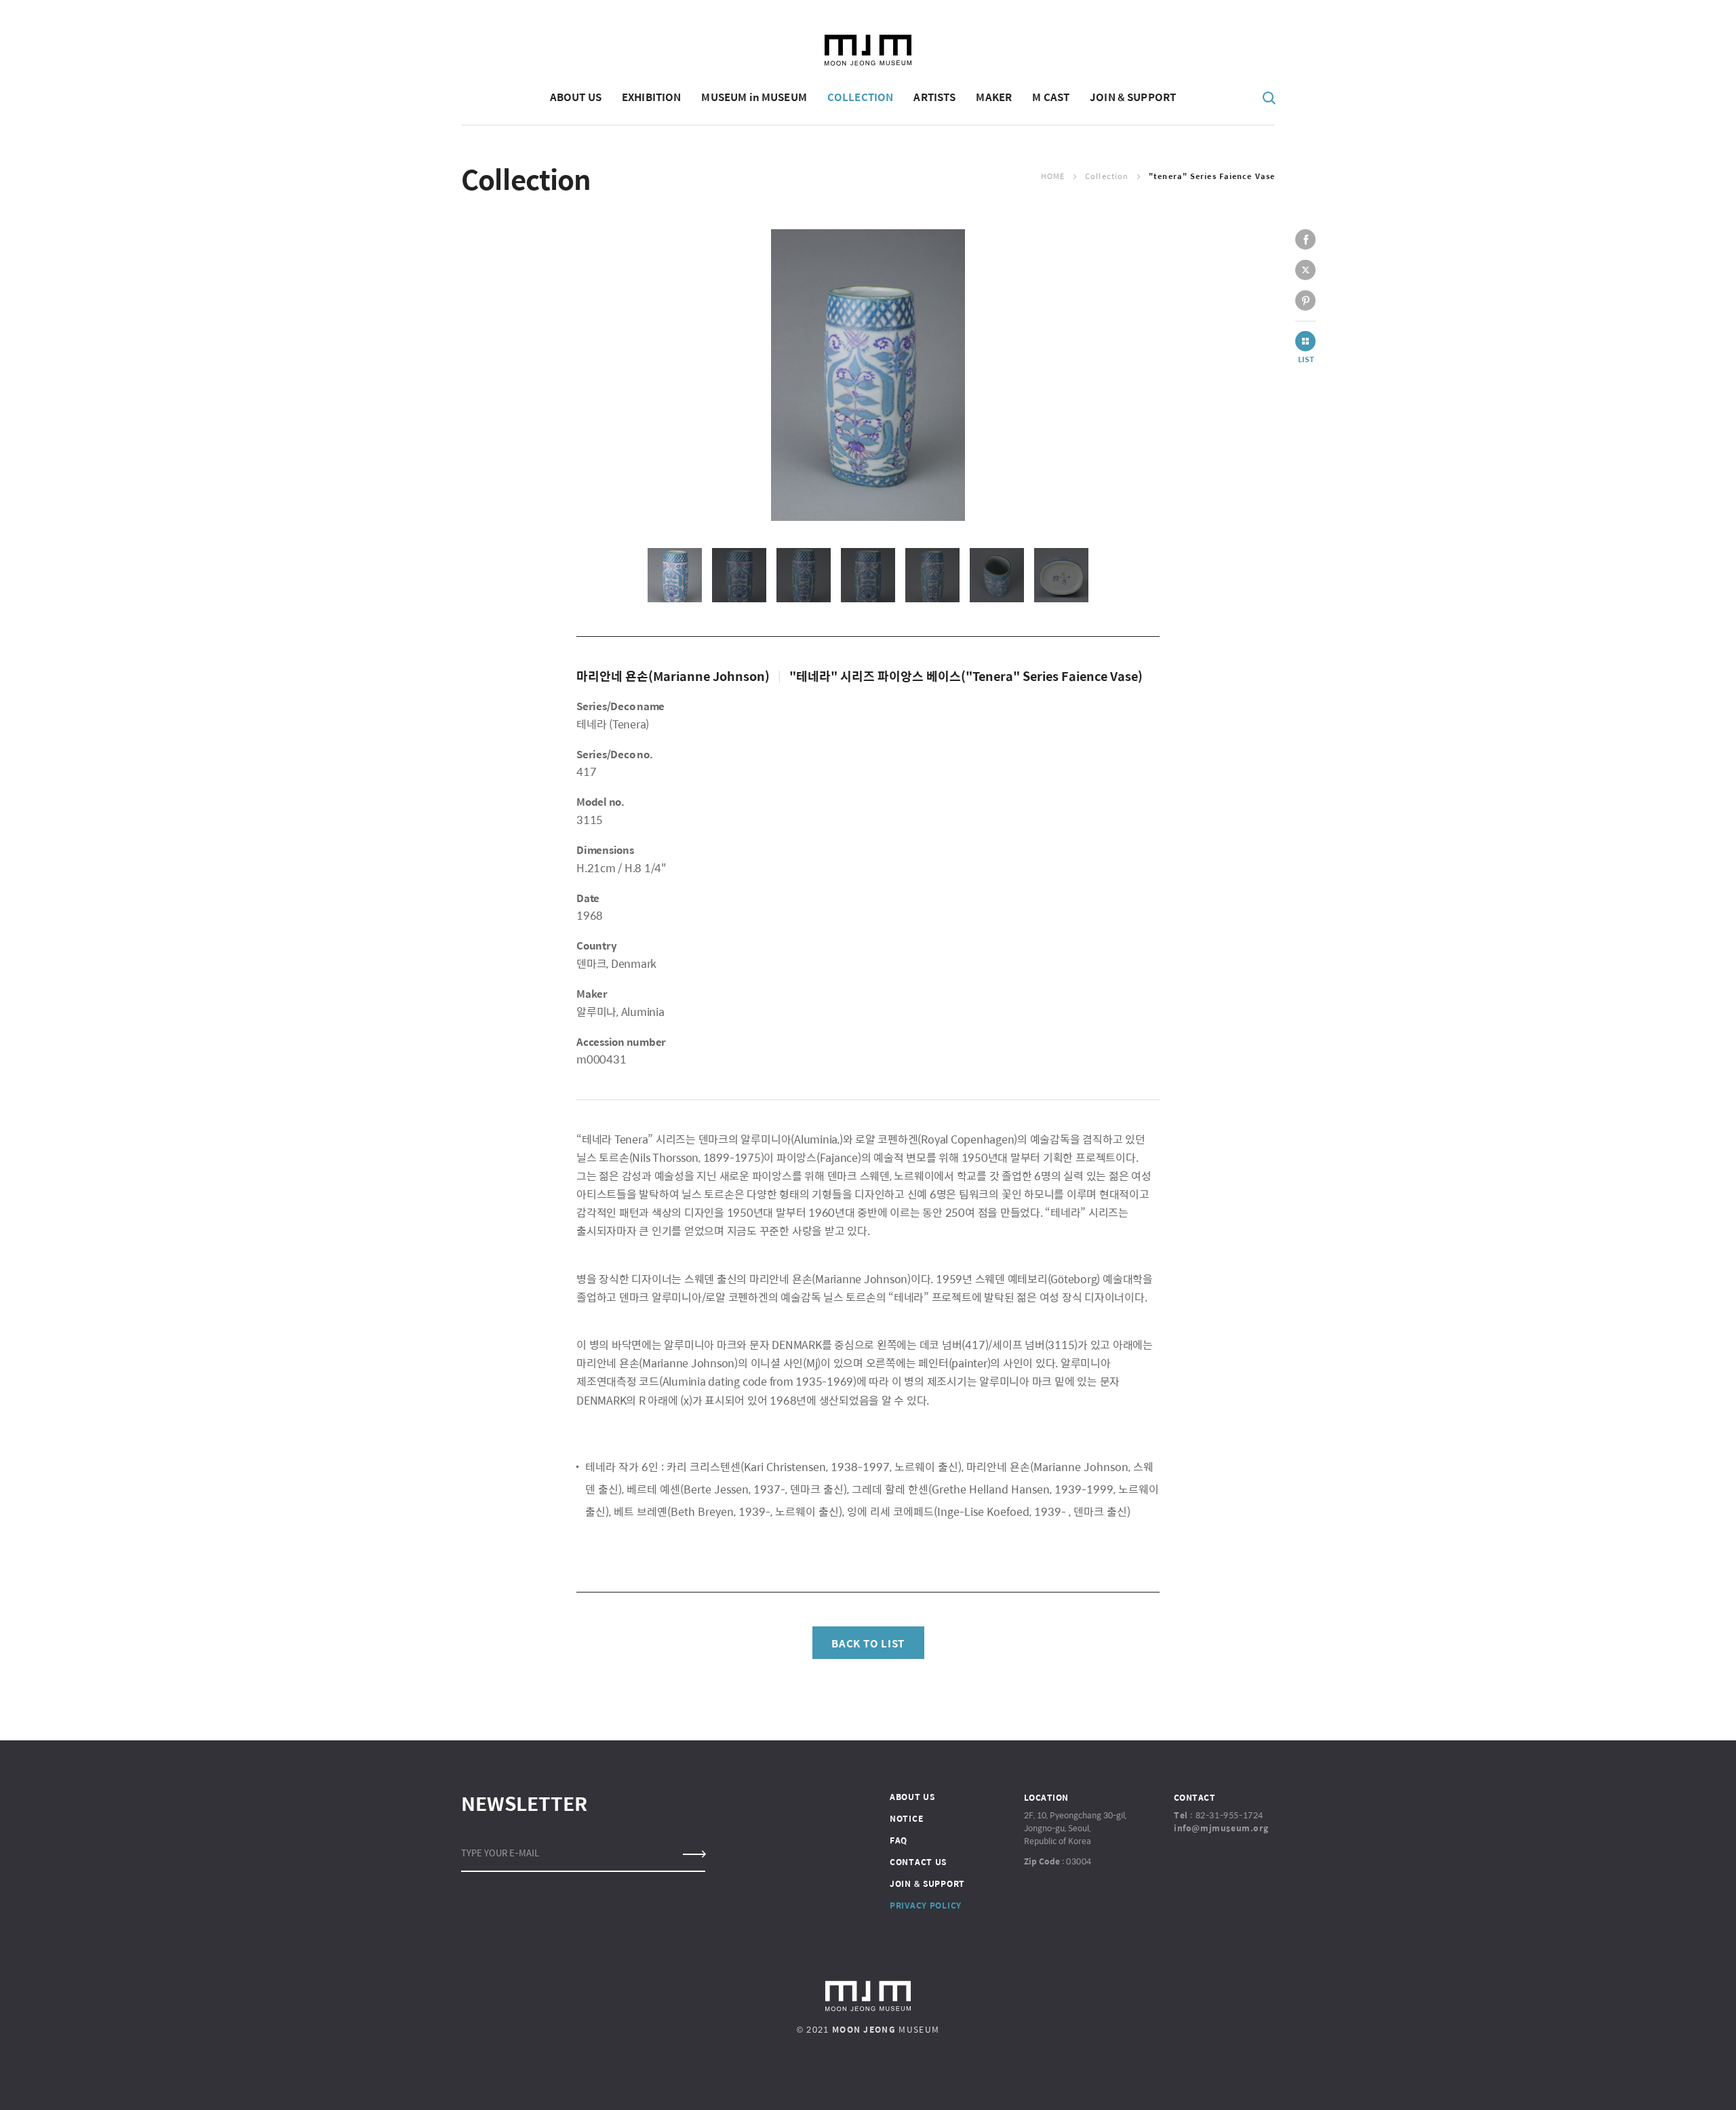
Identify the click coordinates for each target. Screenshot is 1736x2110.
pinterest (1305, 300)
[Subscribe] (693, 1854)
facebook (1305, 239)
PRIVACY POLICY (926, 1905)
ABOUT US (912, 1797)
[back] (1305, 341)
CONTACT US (918, 1862)
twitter (1305, 270)
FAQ (899, 1840)
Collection (1107, 176)
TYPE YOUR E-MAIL (500, 1853)
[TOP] (1655, 2080)
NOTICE (906, 1818)
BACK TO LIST (868, 1643)
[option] (868, 375)
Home (1053, 176)
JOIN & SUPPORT (927, 1883)
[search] (1269, 97)
